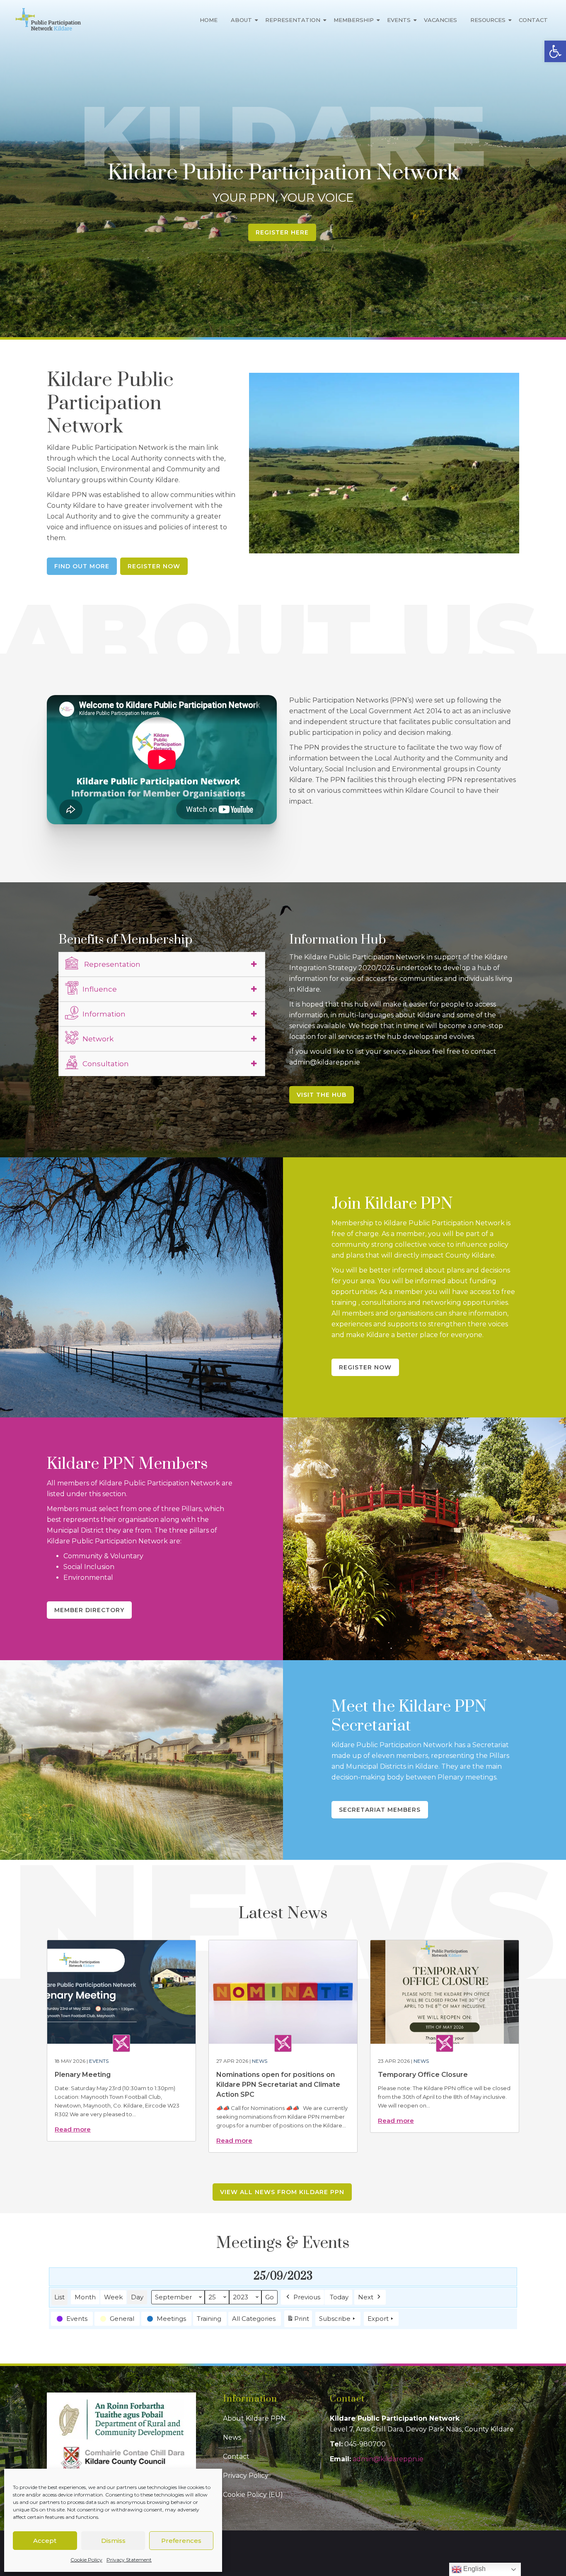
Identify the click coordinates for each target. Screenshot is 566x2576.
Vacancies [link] (440, 20)
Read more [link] (73, 2129)
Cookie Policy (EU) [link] (253, 2495)
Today (339, 2297)
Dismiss (113, 2541)
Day (137, 2297)
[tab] (162, 964)
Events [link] (399, 20)
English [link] (474, 2569)
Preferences (181, 2541)
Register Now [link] (154, 566)
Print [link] (298, 2321)
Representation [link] (293, 20)
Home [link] (209, 20)
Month (85, 2297)
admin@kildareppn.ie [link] (388, 2459)
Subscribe (335, 2319)
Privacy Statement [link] (129, 2560)
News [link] (260, 2061)
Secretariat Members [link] (380, 1810)
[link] (555, 51)
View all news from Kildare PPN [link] (282, 2192)
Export (378, 2319)
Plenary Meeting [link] (83, 2075)
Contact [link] (533, 20)
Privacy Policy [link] (246, 2476)
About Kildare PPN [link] (254, 2418)
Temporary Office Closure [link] (423, 2075)
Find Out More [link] (82, 566)
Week (113, 2297)
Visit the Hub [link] (322, 1095)
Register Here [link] (282, 232)
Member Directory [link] (89, 1610)
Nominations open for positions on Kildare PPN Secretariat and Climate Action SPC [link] (278, 2085)
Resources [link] (488, 20)
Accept (45, 2541)
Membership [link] (354, 20)
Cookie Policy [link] (86, 2560)
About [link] (241, 20)
